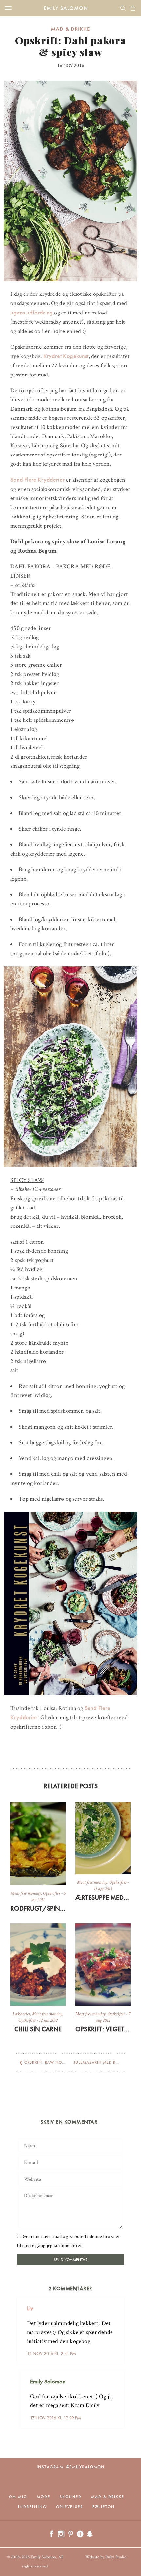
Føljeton (104, 2507)
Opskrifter (52, 1893)
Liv (30, 2308)
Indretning (32, 2507)
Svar (117, 2303)
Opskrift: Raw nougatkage (54, 2062)
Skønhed (71, 2497)
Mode (43, 2497)
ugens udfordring (32, 312)
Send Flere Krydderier (38, 480)
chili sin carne (38, 2029)
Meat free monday (26, 1893)
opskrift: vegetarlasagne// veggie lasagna (103, 2029)
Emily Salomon (66, 8)
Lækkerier (21, 2014)
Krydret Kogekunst (66, 356)
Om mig (18, 2497)
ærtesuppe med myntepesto (103, 1897)
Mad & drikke (70, 29)
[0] (133, 8)
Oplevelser (70, 2507)
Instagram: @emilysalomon (71, 2467)
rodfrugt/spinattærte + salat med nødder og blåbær (38, 1908)
